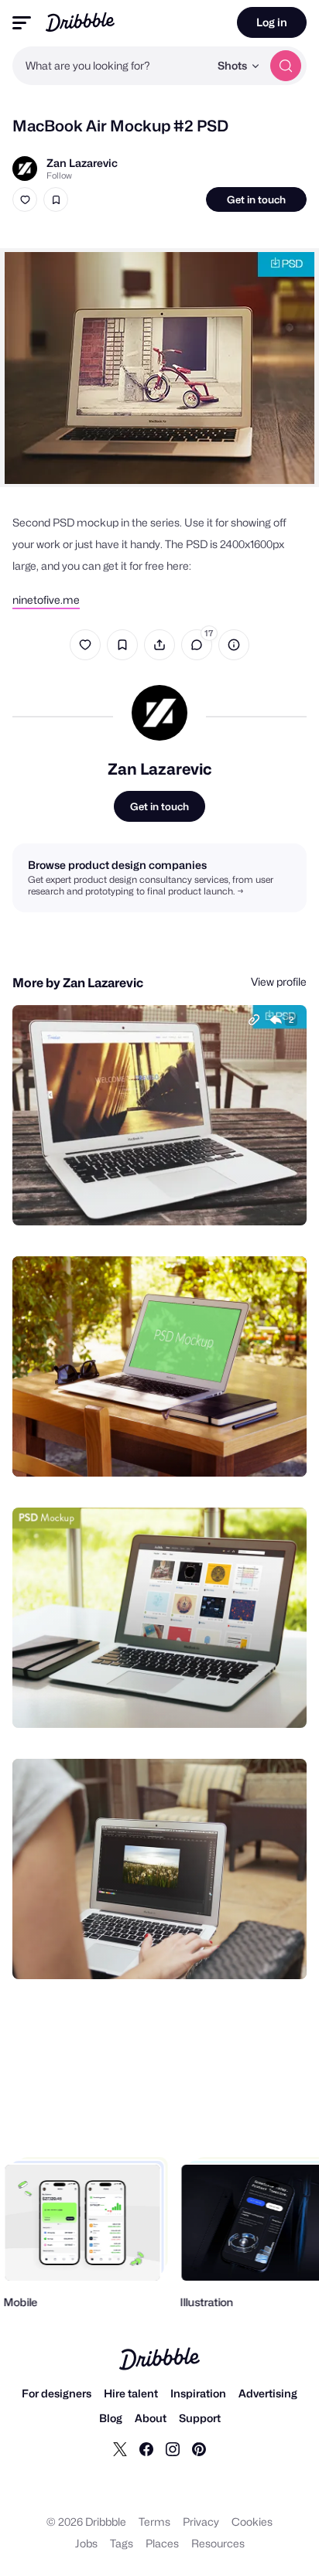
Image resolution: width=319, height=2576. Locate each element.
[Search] (286, 66)
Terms (154, 2521)
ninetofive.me (46, 600)
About (151, 2418)
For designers (57, 2393)
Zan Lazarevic (82, 163)
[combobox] (111, 66)
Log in (272, 22)
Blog (111, 2418)
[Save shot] (56, 199)
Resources (218, 2543)
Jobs (86, 2543)
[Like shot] (25, 199)
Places (162, 2543)
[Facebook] (146, 2448)
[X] (120, 2448)
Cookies (252, 2521)
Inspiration (198, 2393)
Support (200, 2418)
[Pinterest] (199, 2448)
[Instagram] (173, 2448)
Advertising (268, 2393)
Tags (122, 2543)
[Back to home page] (80, 22)
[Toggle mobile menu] (22, 23)
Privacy (201, 2521)
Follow (59, 175)
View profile (279, 981)
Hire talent (131, 2393)
